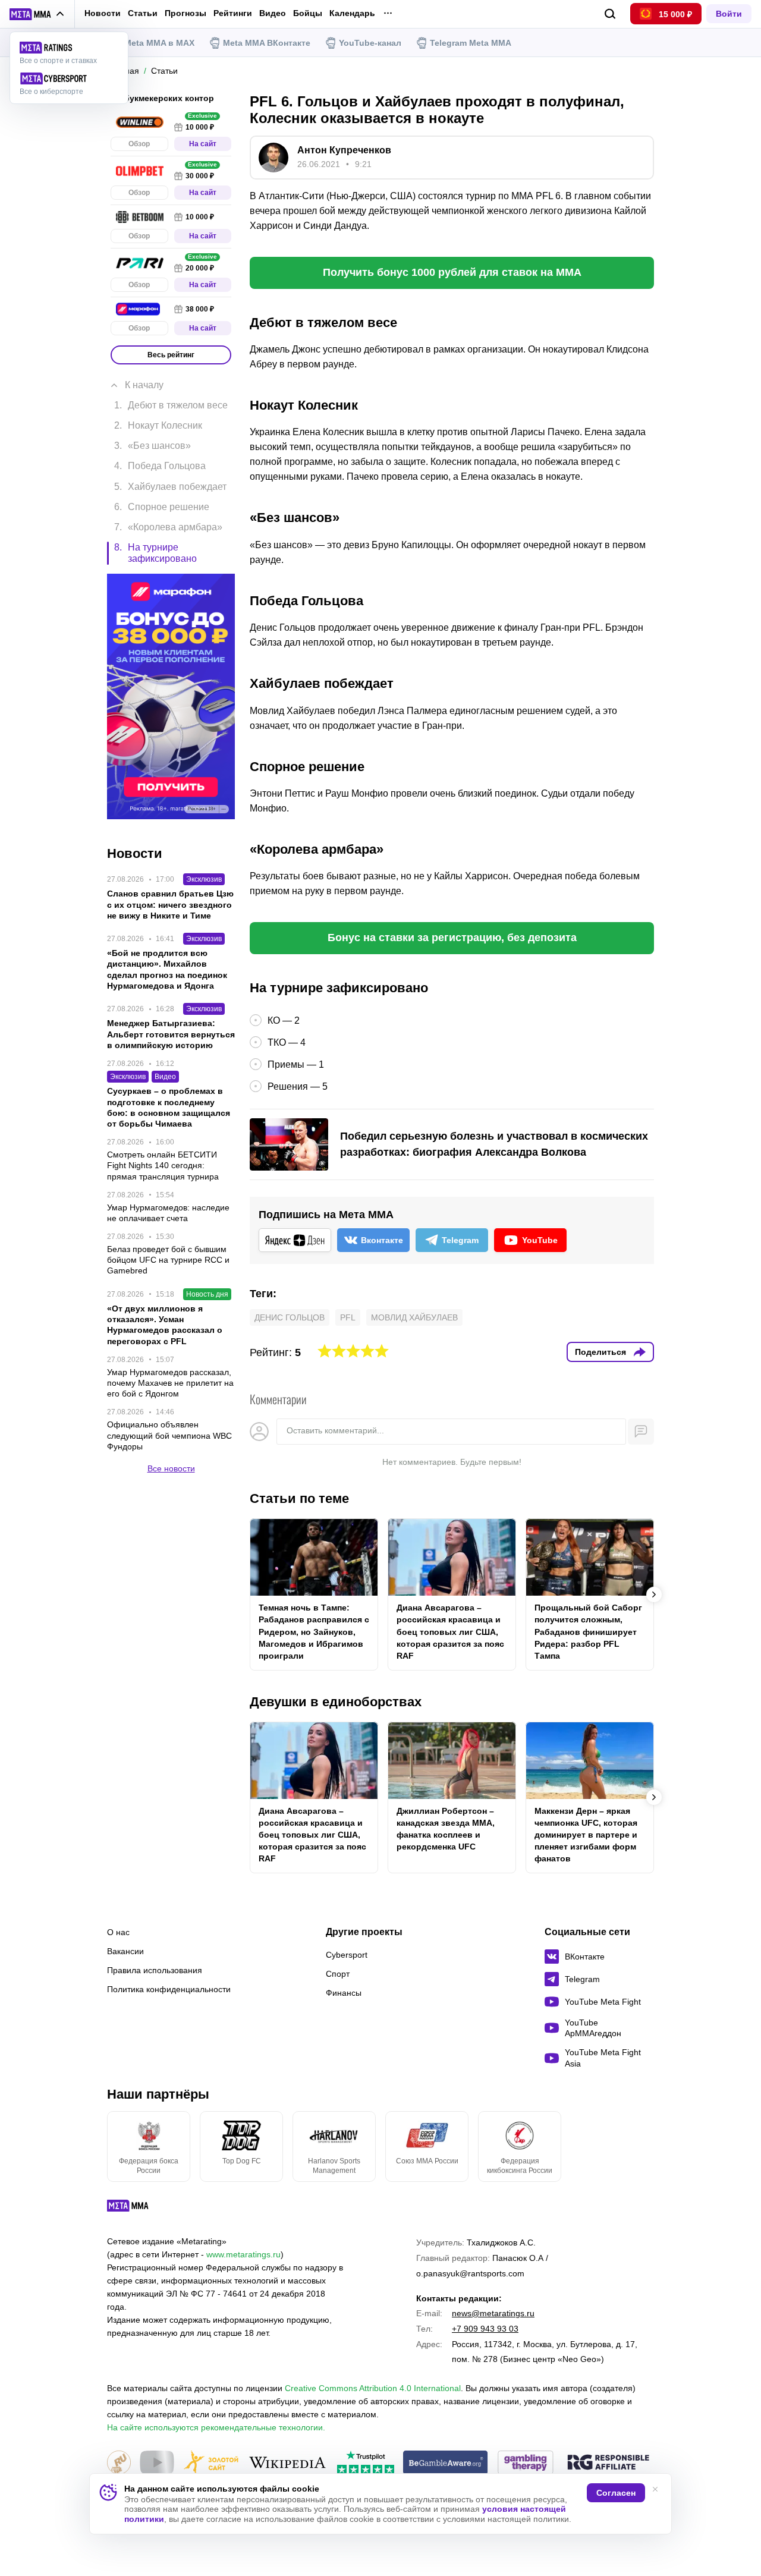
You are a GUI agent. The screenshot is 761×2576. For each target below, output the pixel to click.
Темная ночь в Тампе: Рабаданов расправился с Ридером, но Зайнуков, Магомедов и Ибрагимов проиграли (314, 1631)
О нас (118, 1932)
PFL (348, 1317)
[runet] (119, 2463)
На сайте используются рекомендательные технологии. (216, 2427)
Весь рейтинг (171, 355)
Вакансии (125, 1951)
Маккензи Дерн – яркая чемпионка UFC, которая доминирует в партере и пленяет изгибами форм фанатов (586, 1835)
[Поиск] (610, 14)
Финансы (344, 1993)
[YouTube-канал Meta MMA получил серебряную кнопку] (157, 2463)
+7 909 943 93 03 (485, 2329)
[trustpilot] (366, 2463)
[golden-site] (211, 2463)
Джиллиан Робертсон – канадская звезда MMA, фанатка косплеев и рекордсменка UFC (446, 1829)
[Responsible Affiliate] (608, 2463)
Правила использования (155, 1970)
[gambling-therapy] (526, 2463)
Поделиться (600, 1352)
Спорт (338, 1974)
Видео (273, 13)
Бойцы (308, 13)
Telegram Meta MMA (471, 43)
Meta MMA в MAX (159, 43)
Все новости (171, 1468)
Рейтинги (233, 13)
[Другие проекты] (37, 14)
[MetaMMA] (138, 2209)
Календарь (352, 13)
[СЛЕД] (654, 1594)
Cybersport (347, 1955)
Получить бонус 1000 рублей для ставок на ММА (452, 272)
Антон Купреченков (344, 150)
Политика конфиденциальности (169, 1989)
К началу (144, 385)
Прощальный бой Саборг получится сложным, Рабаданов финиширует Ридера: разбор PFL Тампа (588, 1631)
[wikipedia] (287, 2463)
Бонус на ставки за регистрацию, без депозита (452, 938)
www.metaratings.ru (243, 2254)
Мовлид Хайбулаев (414, 1317)
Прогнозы (185, 13)
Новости (103, 13)
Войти (729, 14)
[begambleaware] (446, 2463)
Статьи (143, 13)
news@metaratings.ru (493, 2313)
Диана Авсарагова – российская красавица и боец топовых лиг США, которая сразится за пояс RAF (450, 1631)
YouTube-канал (370, 43)
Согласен (616, 2493)
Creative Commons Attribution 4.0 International (373, 2388)
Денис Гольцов (290, 1317)
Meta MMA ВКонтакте (267, 43)
